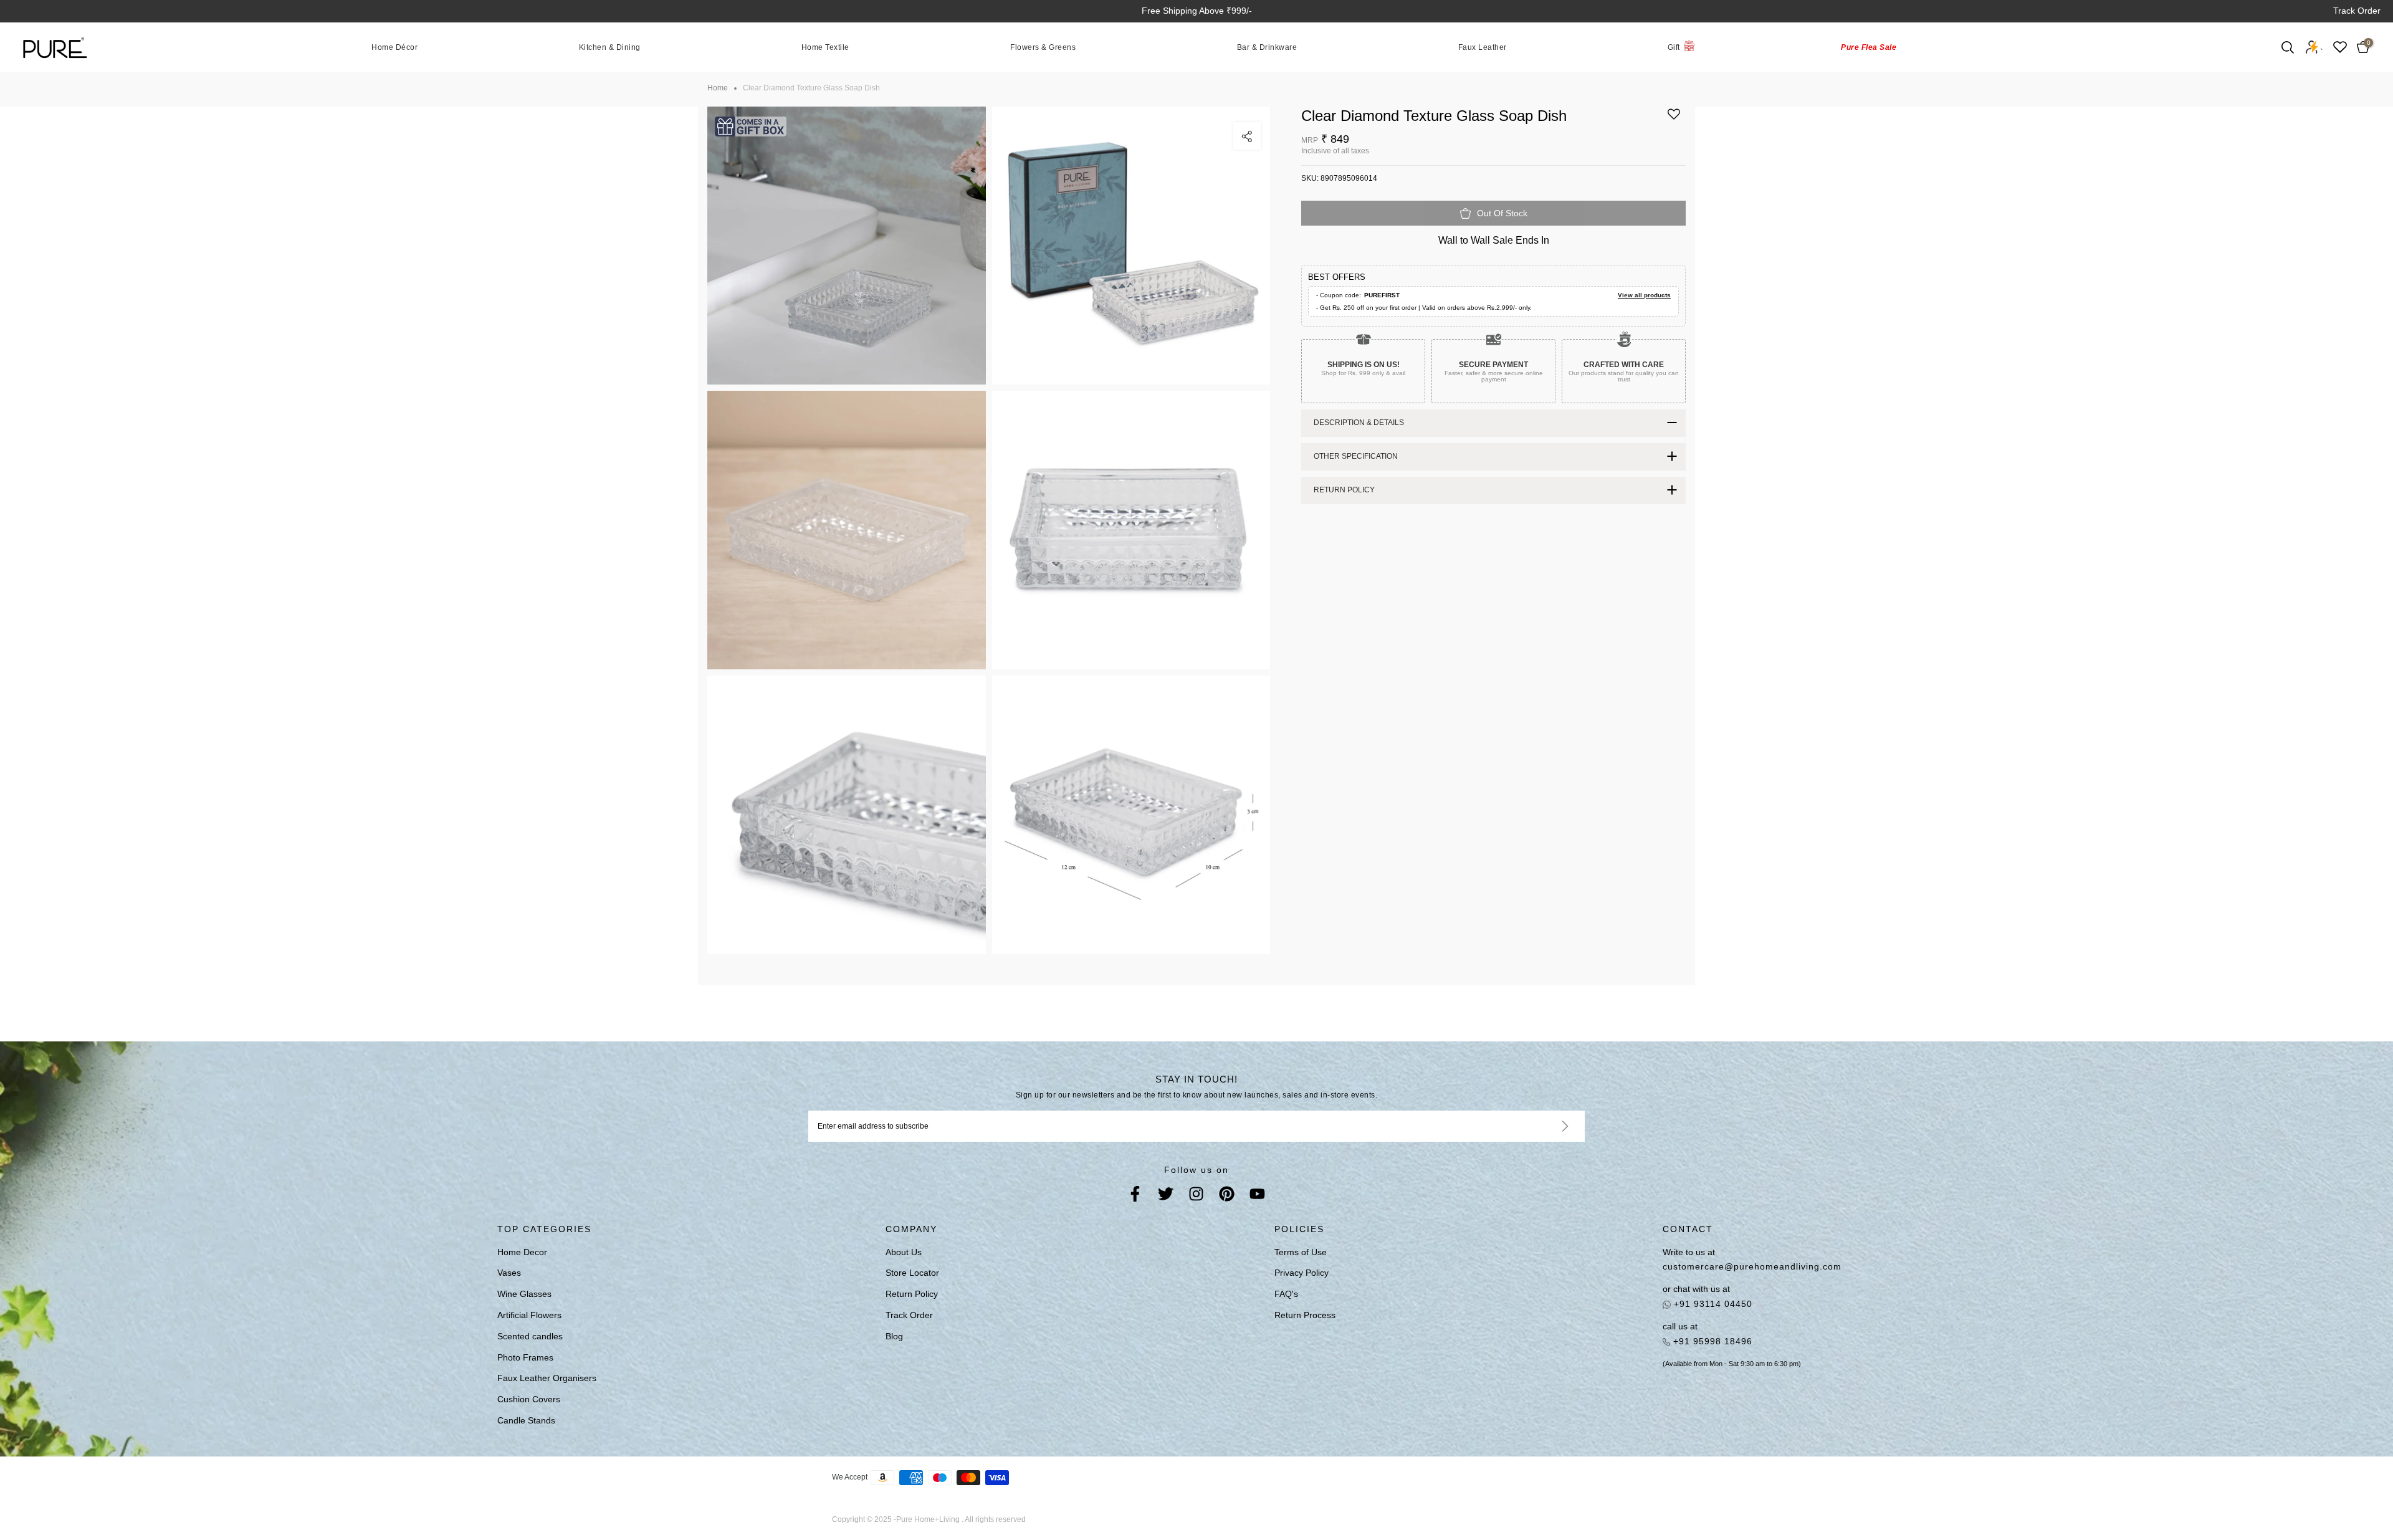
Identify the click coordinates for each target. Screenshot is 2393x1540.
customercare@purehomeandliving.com (1752, 1266)
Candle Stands (526, 1420)
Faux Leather (1483, 47)
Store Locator (912, 1273)
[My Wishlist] (2340, 47)
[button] (1674, 119)
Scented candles (530, 1336)
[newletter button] (1550, 1126)
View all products (1644, 295)
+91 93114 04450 (1712, 1304)
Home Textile (825, 47)
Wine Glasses (524, 1294)
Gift (1674, 47)
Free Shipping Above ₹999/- (1197, 11)
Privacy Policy (1302, 1273)
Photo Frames (525, 1357)
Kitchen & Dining (610, 47)
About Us (904, 1252)
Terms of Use (1301, 1252)
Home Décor (394, 47)
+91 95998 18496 (1711, 1341)
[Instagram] (1196, 1196)
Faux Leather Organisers (547, 1378)
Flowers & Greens (1043, 47)
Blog (894, 1336)
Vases (509, 1273)
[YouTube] (1257, 1196)
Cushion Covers (529, 1399)
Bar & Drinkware (1267, 47)
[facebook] (1135, 1196)
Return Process (1305, 1315)
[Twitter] (1166, 1196)
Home (718, 88)
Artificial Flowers (529, 1315)
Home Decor (522, 1252)
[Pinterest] (1227, 1196)
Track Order (2357, 11)
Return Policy (912, 1294)
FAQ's (1286, 1294)
